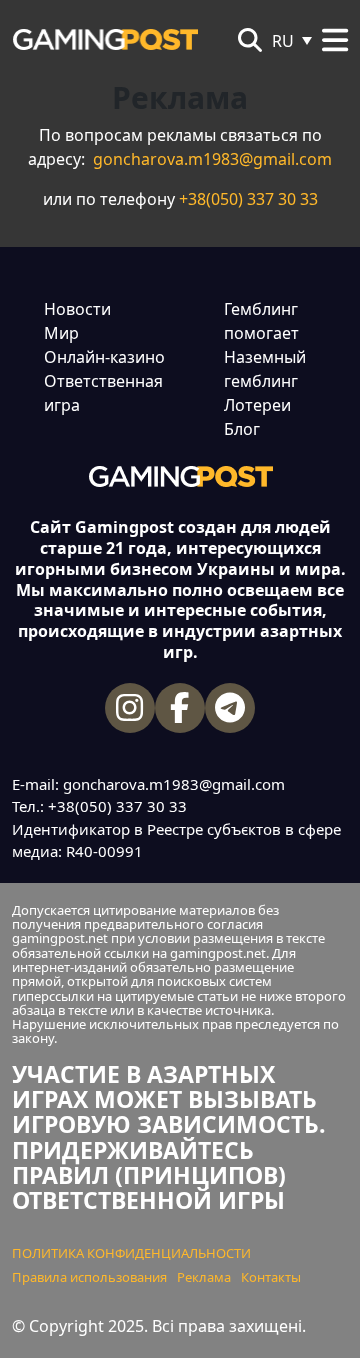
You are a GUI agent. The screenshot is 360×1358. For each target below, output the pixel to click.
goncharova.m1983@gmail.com (212, 159)
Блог (242, 429)
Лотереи (257, 405)
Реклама (204, 1277)
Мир (61, 333)
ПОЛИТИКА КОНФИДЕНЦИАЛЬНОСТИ (131, 1253)
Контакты (271, 1277)
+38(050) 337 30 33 (248, 199)
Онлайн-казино (104, 357)
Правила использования (89, 1277)
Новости (77, 309)
